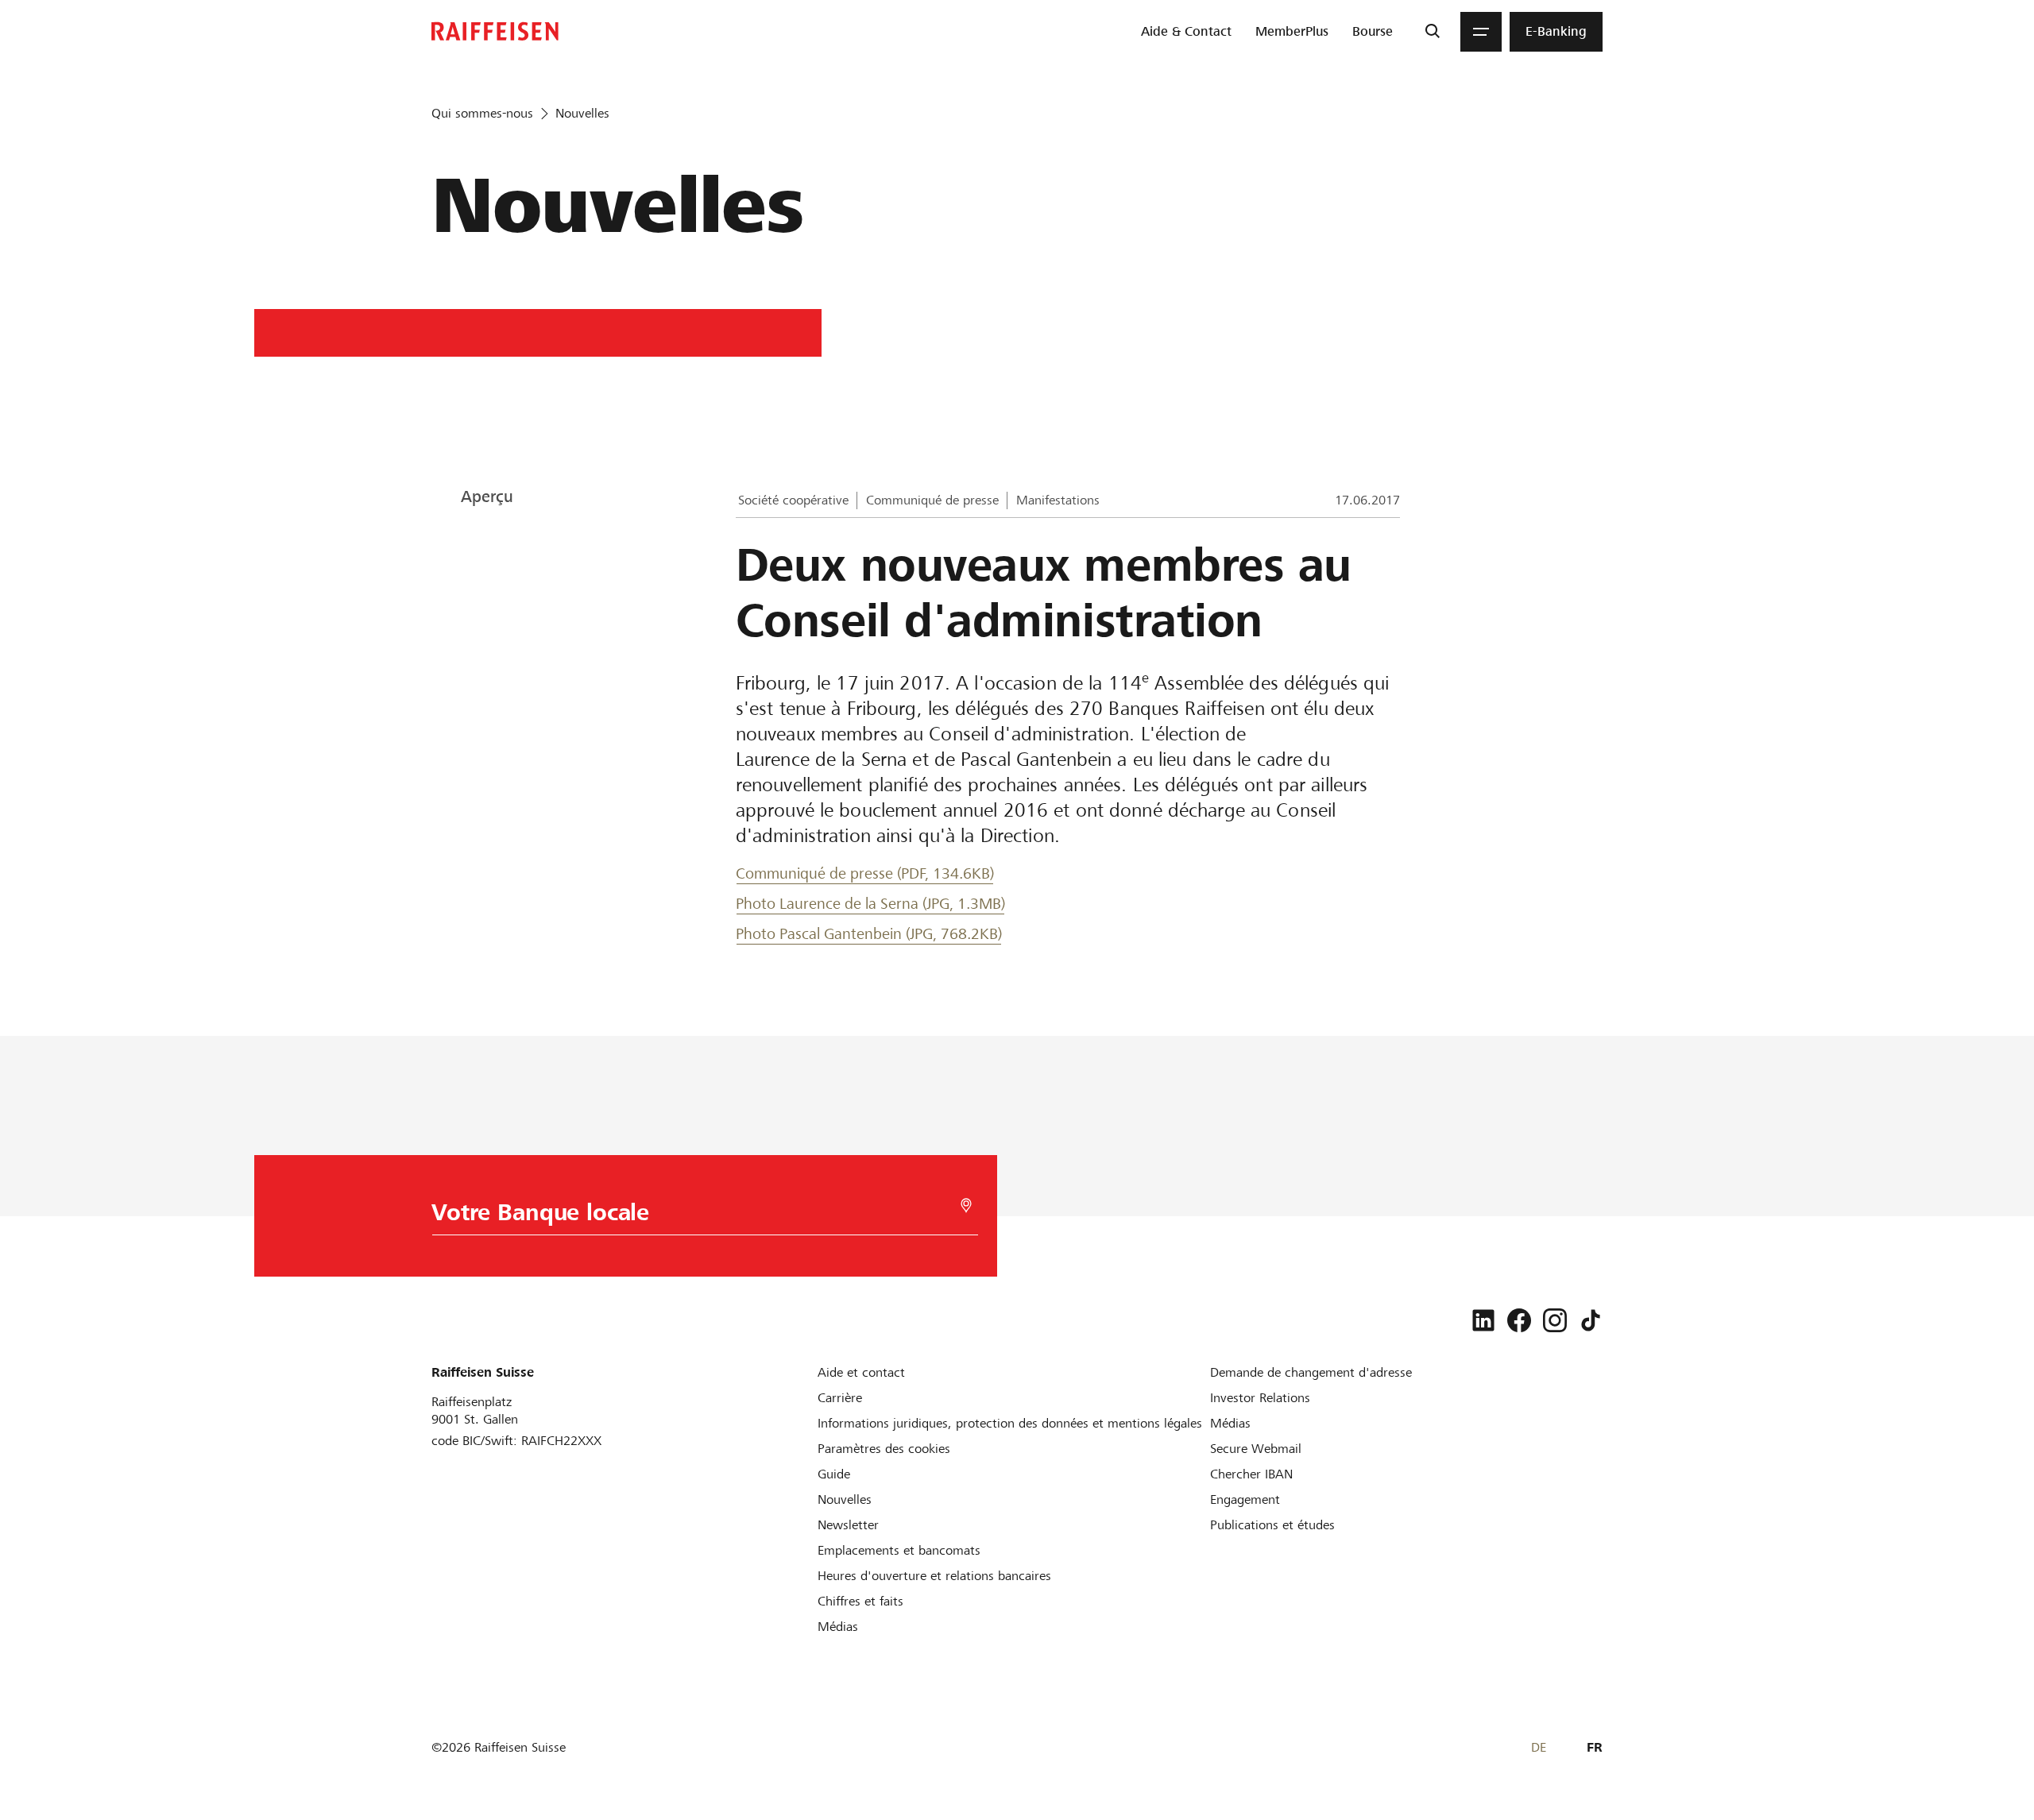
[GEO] (966, 1206)
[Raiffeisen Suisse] (495, 31)
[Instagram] (1555, 1320)
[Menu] (1481, 32)
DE (1539, 1747)
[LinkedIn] (1483, 1320)
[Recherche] (1432, 32)
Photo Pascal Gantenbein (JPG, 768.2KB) (869, 934)
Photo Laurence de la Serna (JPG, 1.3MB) (870, 904)
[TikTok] (1591, 1320)
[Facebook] (1519, 1320)
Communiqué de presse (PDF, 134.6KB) (865, 873)
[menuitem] (1186, 32)
